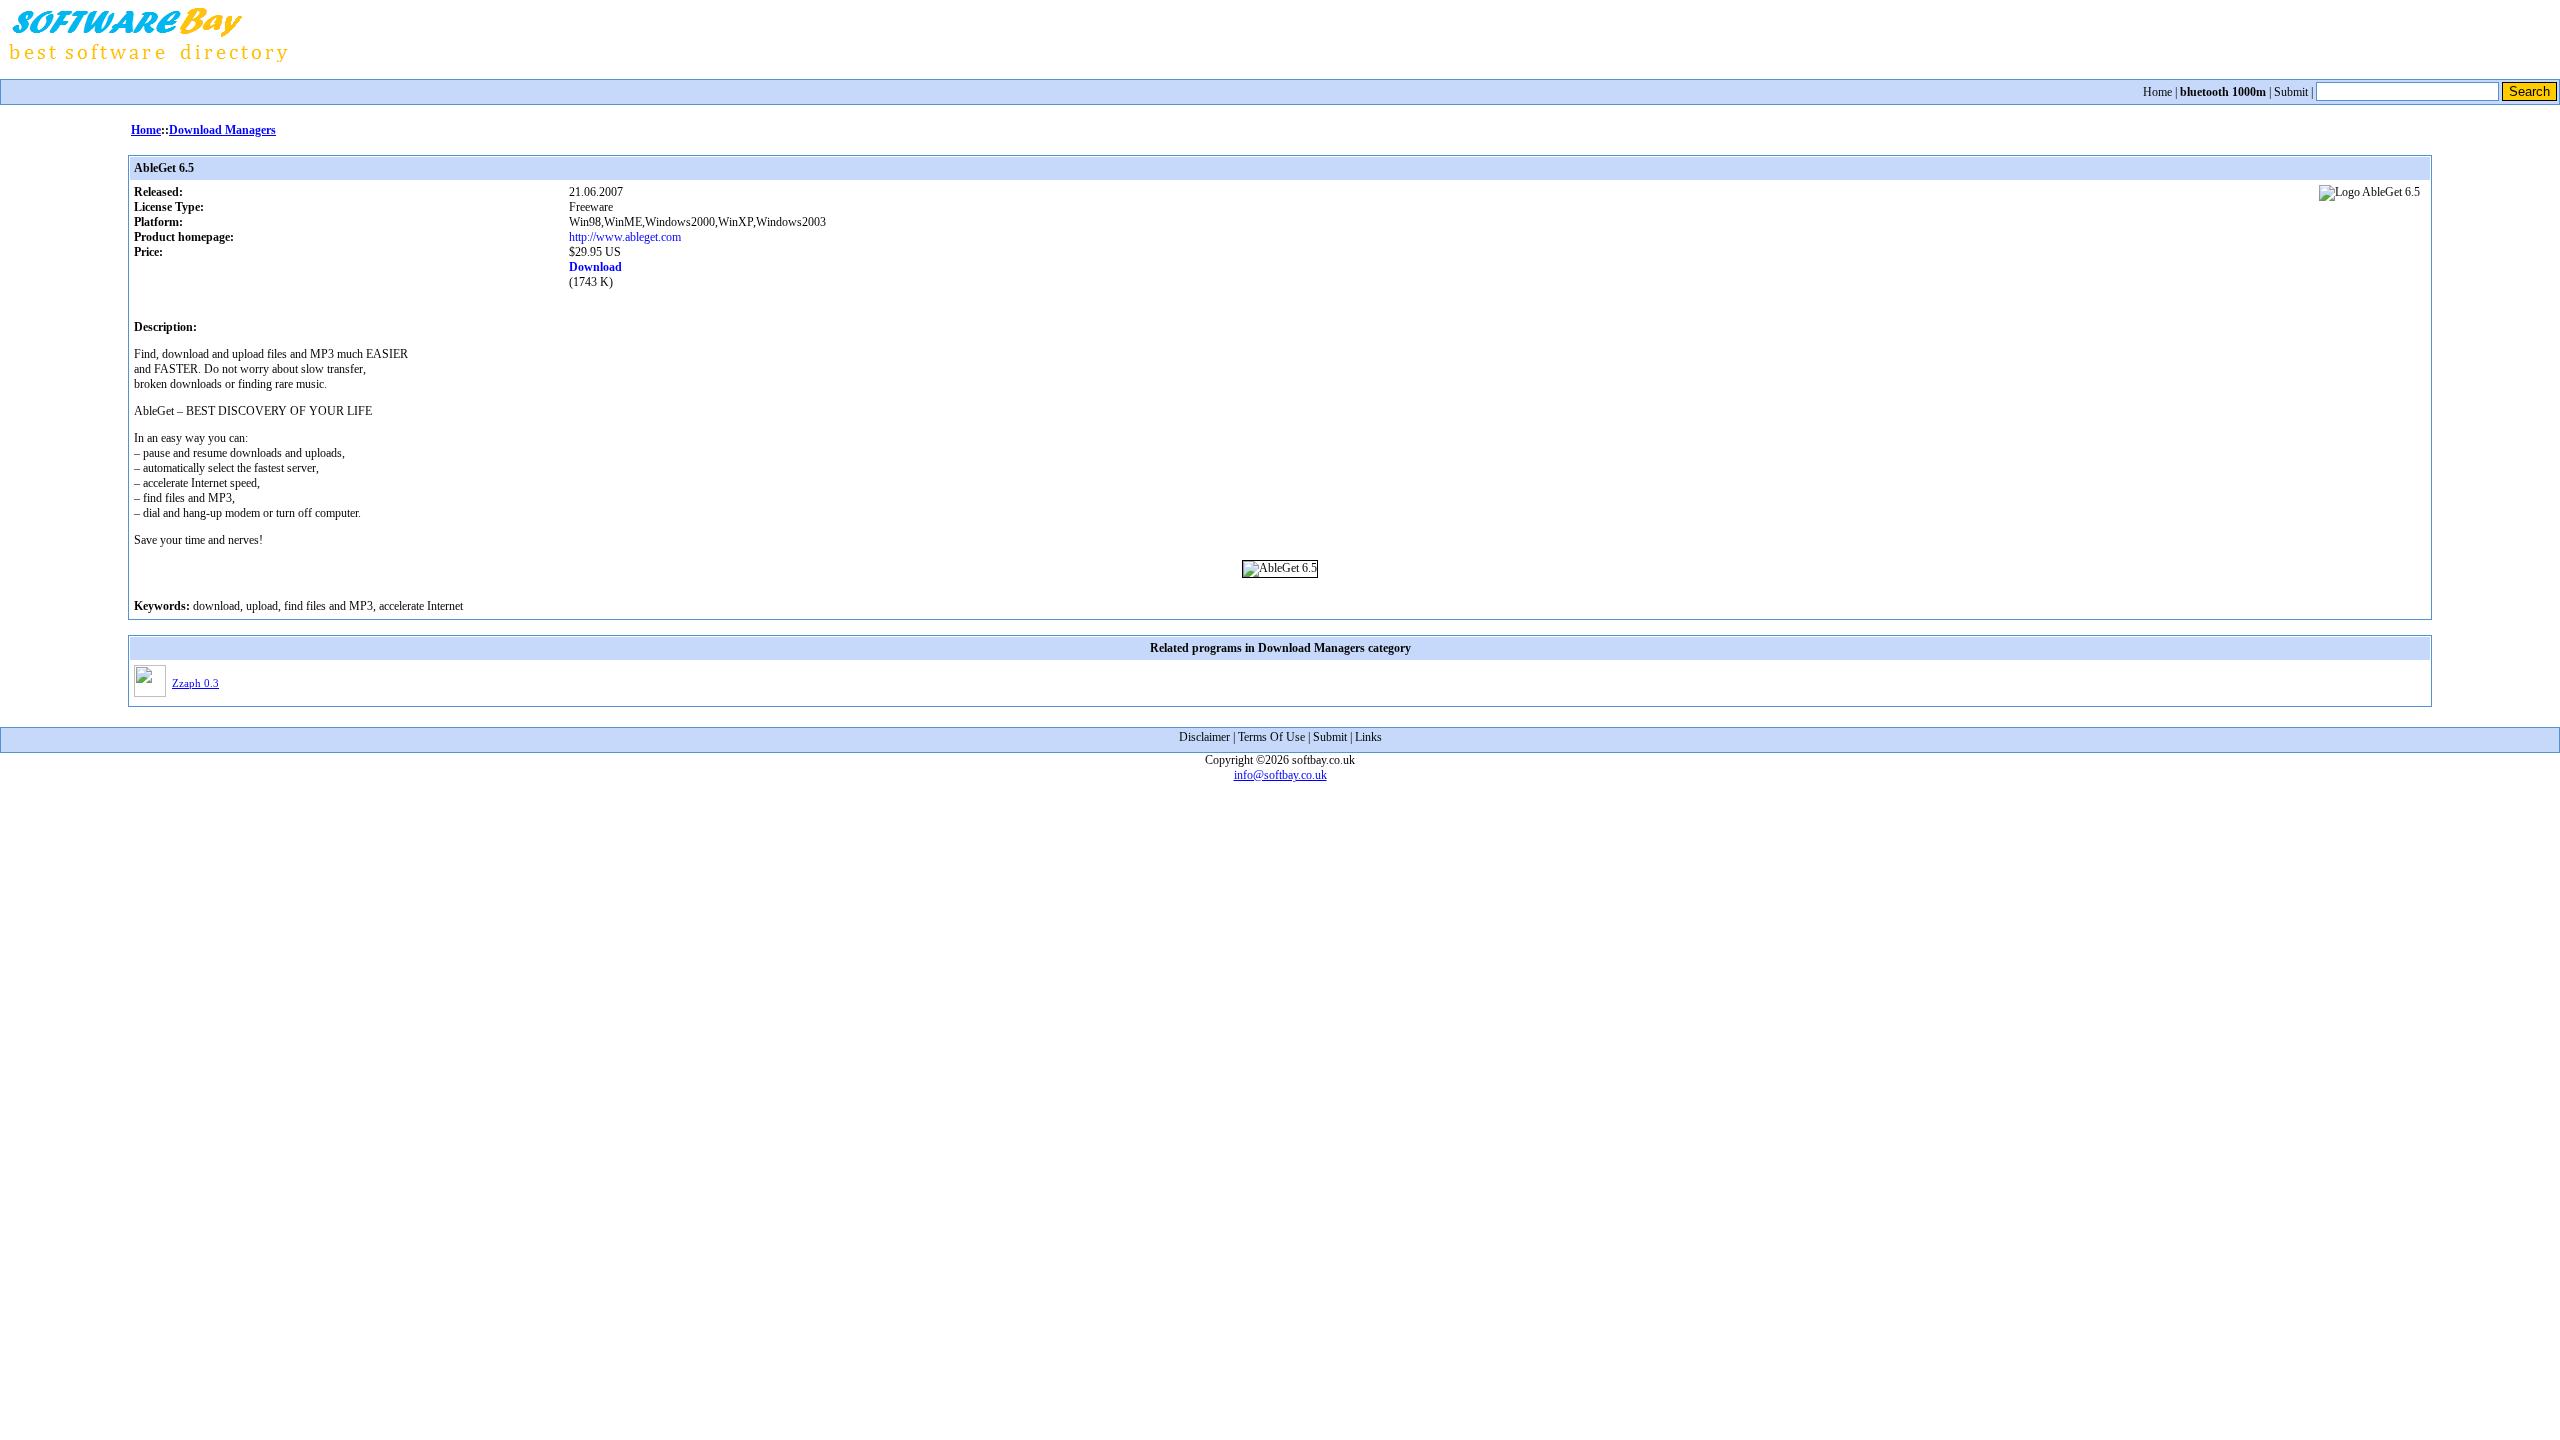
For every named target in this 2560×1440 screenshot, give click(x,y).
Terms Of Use (1271, 737)
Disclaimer (1204, 737)
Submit (2291, 92)
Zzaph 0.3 (195, 683)
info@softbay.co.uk (1280, 775)
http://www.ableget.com (625, 237)
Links (1368, 737)
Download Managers (222, 130)
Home (2157, 92)
